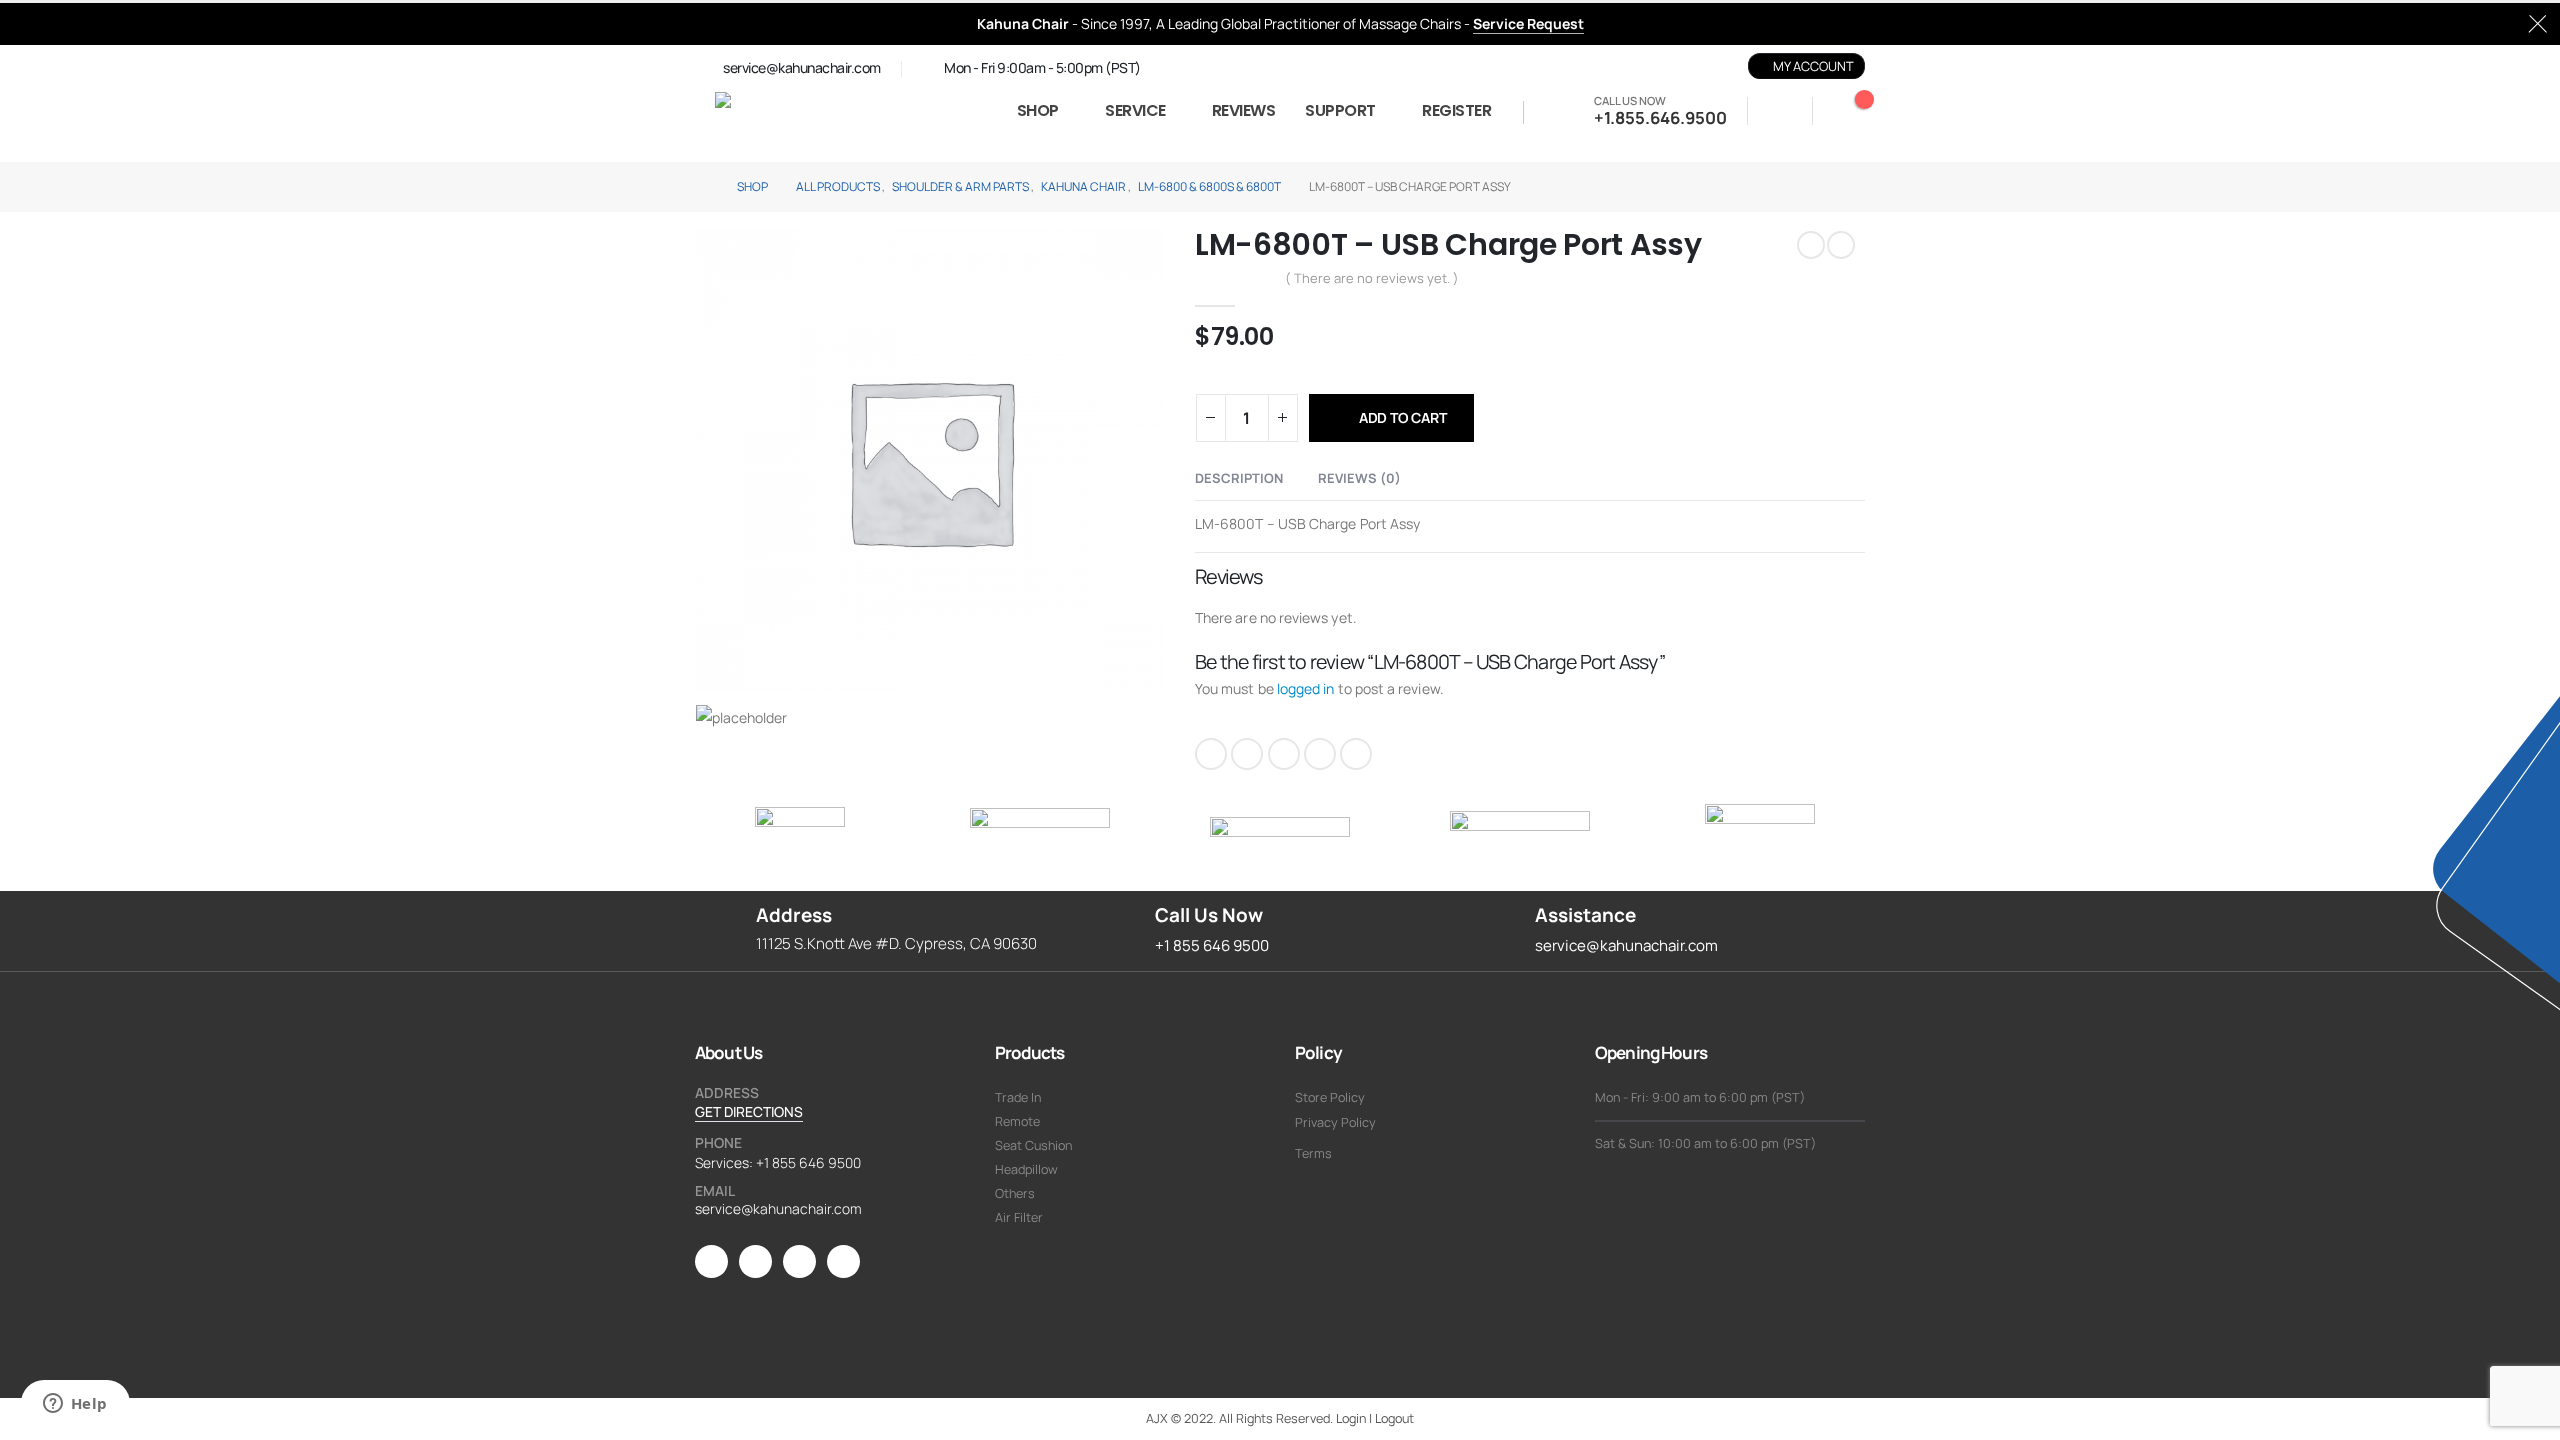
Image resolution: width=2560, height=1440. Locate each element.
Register (1456, 110)
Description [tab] (1239, 478)
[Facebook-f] (755, 1261)
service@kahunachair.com (778, 1208)
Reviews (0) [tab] (1359, 478)
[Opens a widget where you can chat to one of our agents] (75, 1405)
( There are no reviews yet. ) (1372, 278)
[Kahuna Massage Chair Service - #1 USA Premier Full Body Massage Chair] (835, 111)
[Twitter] (799, 1261)
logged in (1306, 688)
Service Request (1528, 23)
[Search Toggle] (1780, 113)
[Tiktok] (843, 1261)
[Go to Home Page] (702, 187)
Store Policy (1330, 1097)
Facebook (1211, 754)
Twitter (1247, 754)
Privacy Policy (1335, 1122)
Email (1356, 754)
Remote (1017, 1121)
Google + (1284, 754)
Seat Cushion (1033, 1145)
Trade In (1018, 1097)
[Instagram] (711, 1261)
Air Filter (1019, 1217)
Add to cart (1403, 417)
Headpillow (1026, 1169)
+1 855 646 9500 (808, 1162)
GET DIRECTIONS (749, 1111)
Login (1351, 1418)
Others (1015, 1193)
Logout (1394, 1418)
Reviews (1244, 110)
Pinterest (1320, 754)
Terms (1313, 1153)
